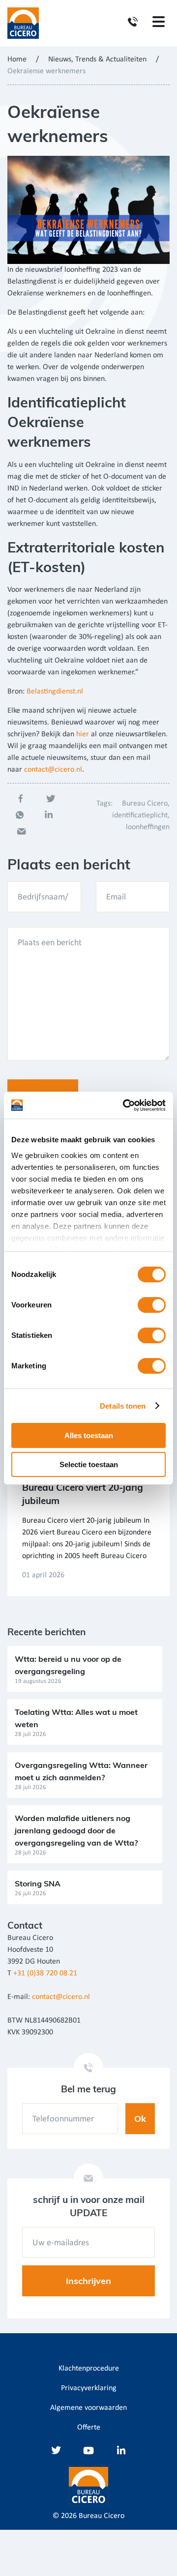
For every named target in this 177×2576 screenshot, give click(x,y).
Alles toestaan (89, 1435)
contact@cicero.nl (53, 770)
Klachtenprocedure (89, 2369)
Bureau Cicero (145, 804)
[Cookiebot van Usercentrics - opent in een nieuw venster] (125, 1105)
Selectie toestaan (89, 1464)
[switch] (152, 1305)
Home (17, 59)
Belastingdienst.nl (55, 692)
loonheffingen (148, 827)
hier (83, 734)
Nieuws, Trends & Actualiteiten (97, 59)
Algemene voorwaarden (88, 2408)
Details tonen (123, 1406)
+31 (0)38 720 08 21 (45, 1973)
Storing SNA (38, 1883)
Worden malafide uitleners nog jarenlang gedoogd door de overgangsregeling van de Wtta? (76, 1830)
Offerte (89, 2428)
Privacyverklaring (89, 2388)
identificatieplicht (140, 815)
